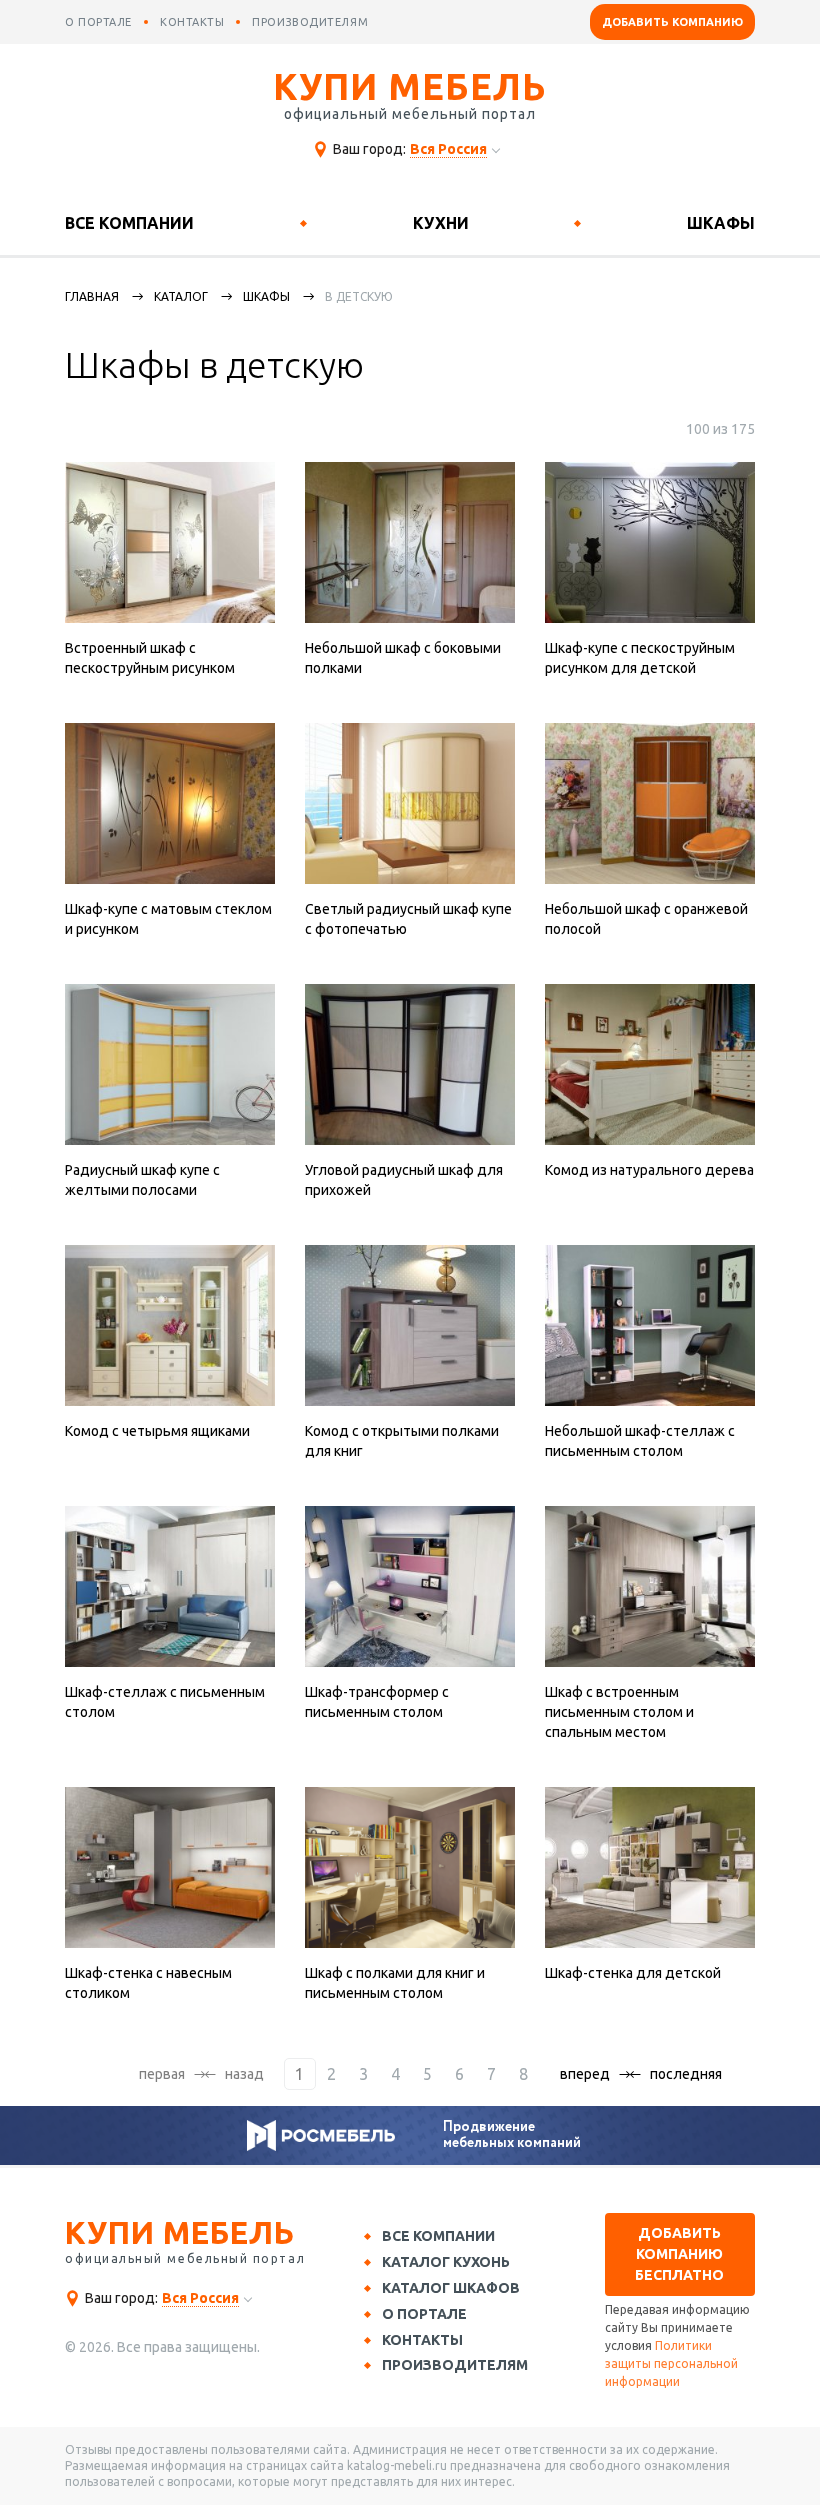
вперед (585, 2074)
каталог (181, 296)
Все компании (129, 223)
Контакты (422, 2340)
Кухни (441, 223)
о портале (98, 22)
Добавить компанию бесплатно (679, 2254)
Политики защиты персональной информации (671, 2363)
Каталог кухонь (446, 2262)
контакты (192, 22)
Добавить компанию (672, 22)
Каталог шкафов (451, 2288)
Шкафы (721, 223)
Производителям (455, 2365)
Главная (92, 296)
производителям (310, 22)
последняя (686, 2074)
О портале (424, 2314)
